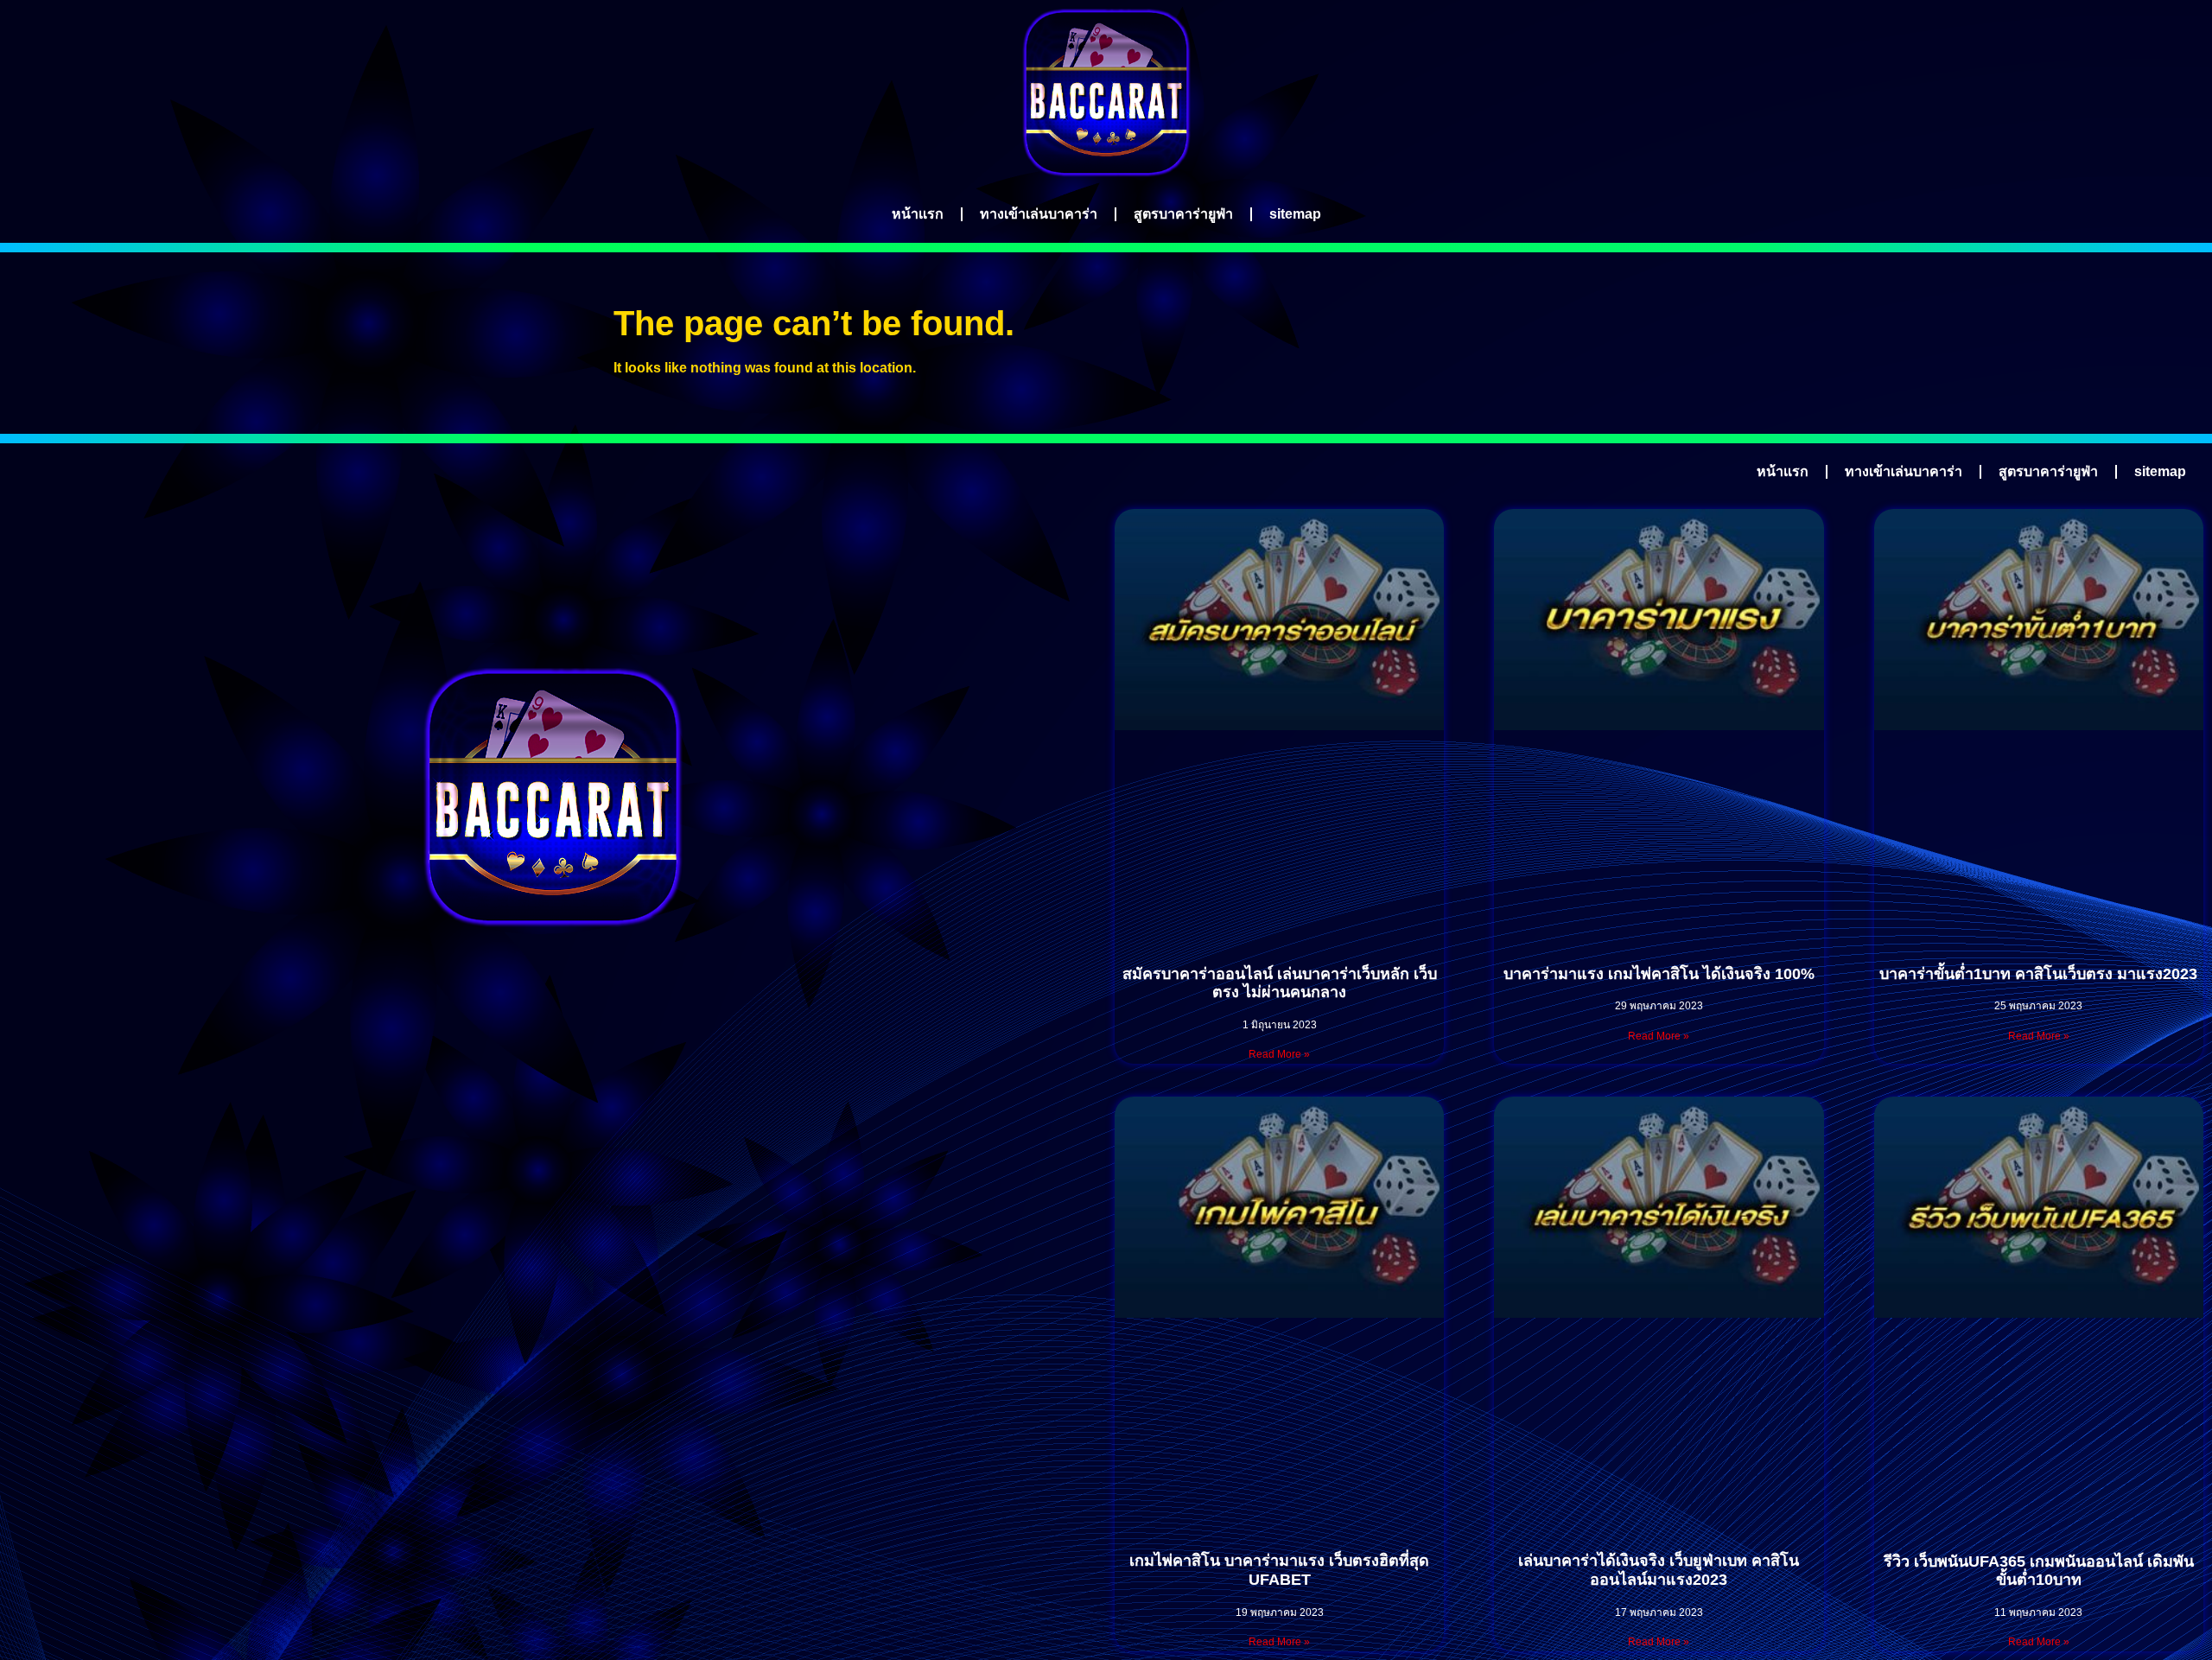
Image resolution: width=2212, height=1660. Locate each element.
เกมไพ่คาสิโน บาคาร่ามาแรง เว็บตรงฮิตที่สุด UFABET (1279, 1570)
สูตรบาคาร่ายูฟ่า (1183, 214)
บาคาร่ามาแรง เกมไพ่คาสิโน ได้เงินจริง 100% (1659, 974)
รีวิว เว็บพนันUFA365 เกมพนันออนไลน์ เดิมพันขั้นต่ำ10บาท (2039, 1571)
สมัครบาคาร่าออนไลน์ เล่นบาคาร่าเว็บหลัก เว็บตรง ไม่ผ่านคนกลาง (1280, 983)
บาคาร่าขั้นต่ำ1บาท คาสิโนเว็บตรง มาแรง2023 (2038, 974)
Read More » (1279, 1054)
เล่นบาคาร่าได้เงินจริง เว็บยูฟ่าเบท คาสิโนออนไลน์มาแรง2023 (1659, 1570)
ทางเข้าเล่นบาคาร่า (1039, 214)
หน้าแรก (918, 214)
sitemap (1295, 214)
